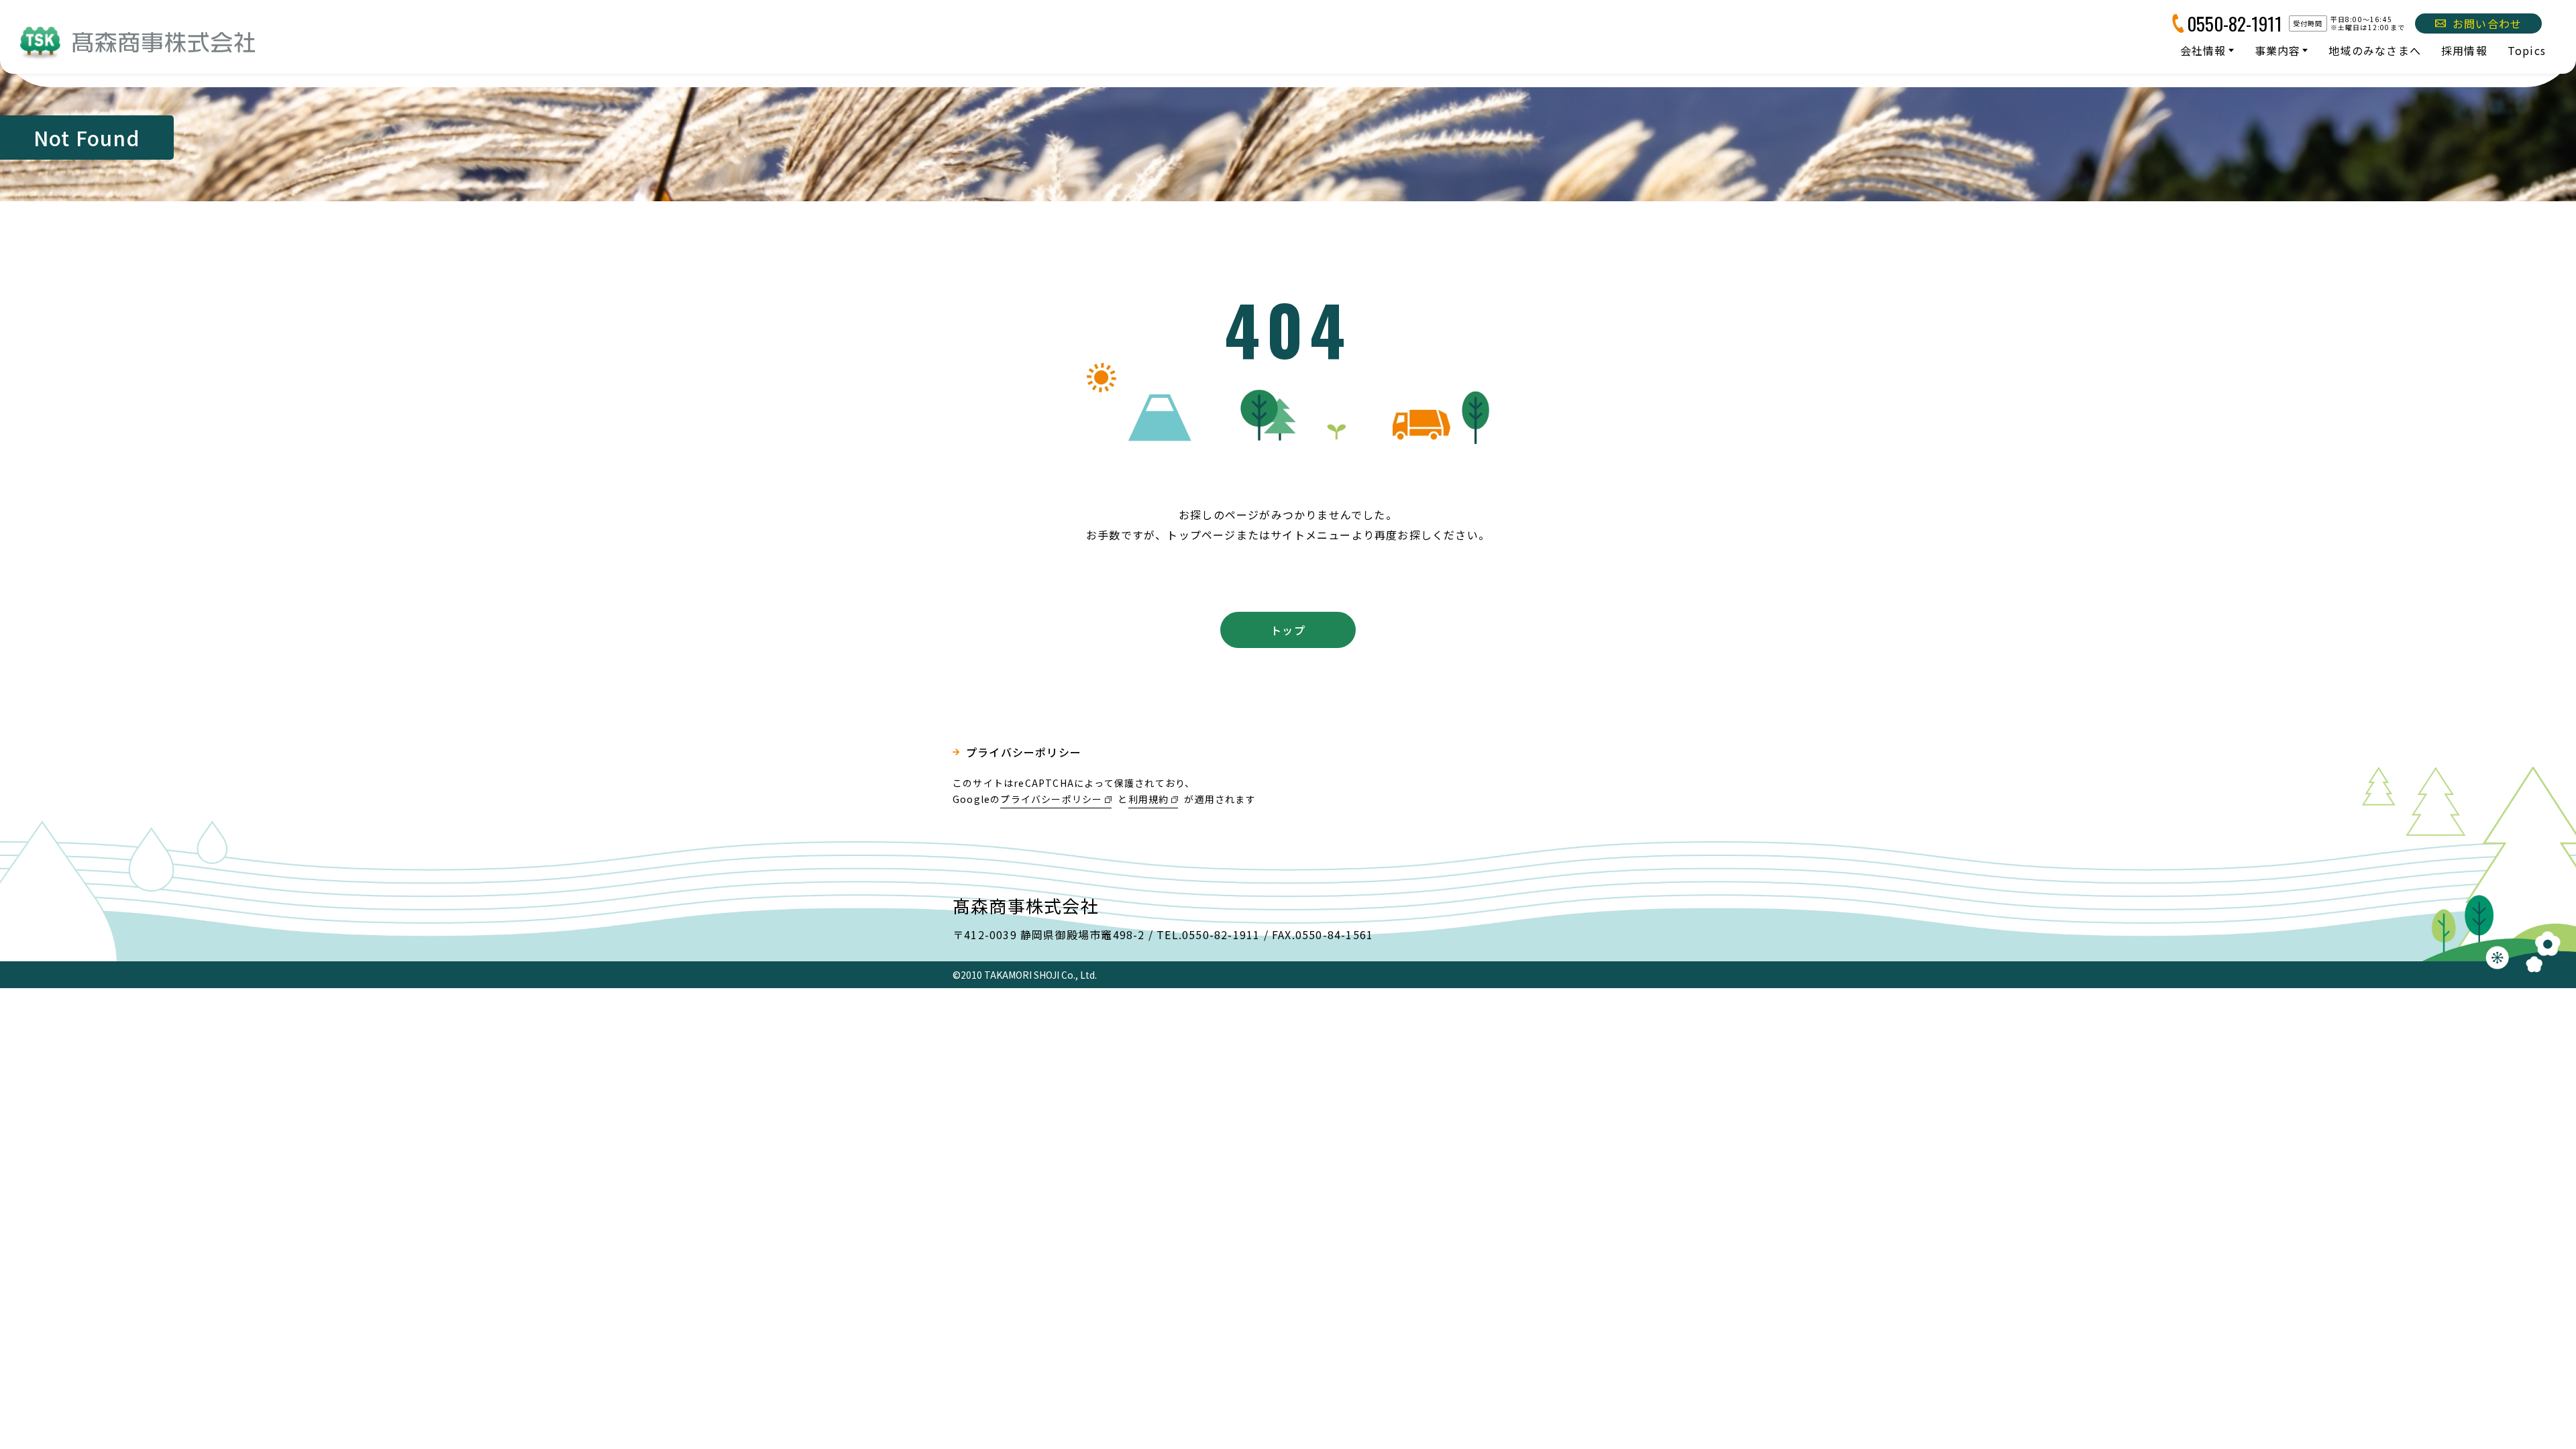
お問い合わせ (2487, 23)
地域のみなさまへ (2375, 50)
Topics (2527, 50)
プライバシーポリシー (1024, 752)
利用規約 (1149, 799)
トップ (1288, 630)
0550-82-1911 (2235, 23)
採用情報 (2464, 50)
